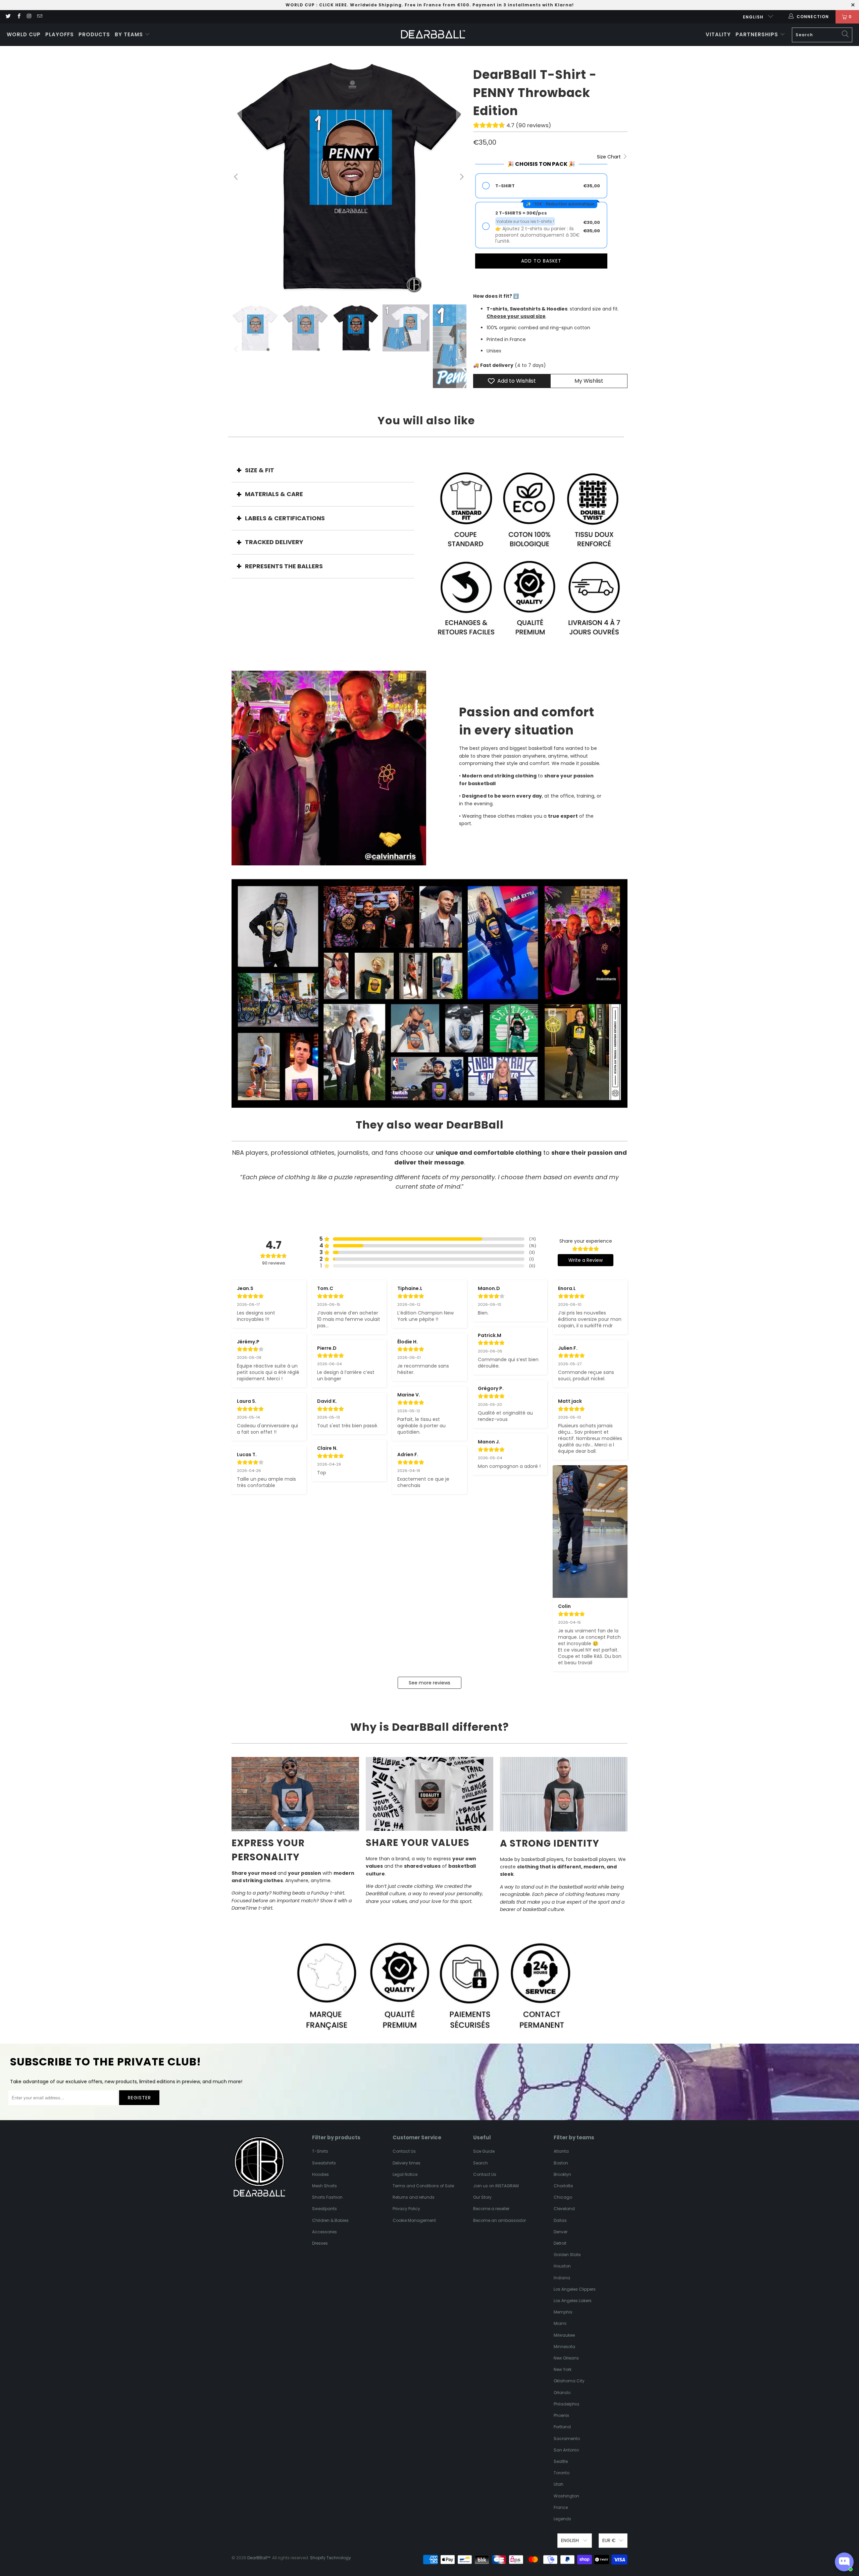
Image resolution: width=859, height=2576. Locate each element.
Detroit (560, 2243)
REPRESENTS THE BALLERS (284, 566)
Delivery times (407, 2163)
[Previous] (237, 177)
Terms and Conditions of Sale (423, 2186)
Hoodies (320, 2174)
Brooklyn (562, 2174)
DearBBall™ (259, 2558)
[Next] (461, 177)
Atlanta (561, 2151)
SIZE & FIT (260, 470)
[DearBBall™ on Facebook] (18, 17)
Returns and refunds (414, 2197)
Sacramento (567, 2439)
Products (94, 34)
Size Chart (610, 157)
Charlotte (563, 2186)
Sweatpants (324, 2209)
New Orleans (566, 2358)
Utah (559, 2484)
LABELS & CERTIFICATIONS (285, 518)
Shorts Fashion (327, 2197)
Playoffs (60, 34)
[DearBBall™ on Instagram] (29, 17)
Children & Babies (330, 2220)
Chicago (563, 2197)
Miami (560, 2323)
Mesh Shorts (324, 2186)
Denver (561, 2232)
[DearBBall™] (433, 35)
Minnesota (564, 2347)
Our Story (482, 2197)
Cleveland (564, 2209)
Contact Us (404, 2151)
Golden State (567, 2255)
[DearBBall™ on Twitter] (8, 17)
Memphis (563, 2312)
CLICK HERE (333, 5)
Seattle (561, 2461)
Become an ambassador (499, 2220)
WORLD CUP (300, 5)
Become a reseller (491, 2209)
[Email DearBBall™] (39, 17)
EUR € (609, 2540)
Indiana (562, 2278)
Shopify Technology (331, 2558)
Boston (561, 2163)
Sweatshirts (324, 2163)
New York (563, 2369)
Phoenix (561, 2415)
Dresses (320, 2243)
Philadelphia (566, 2404)
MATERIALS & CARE (274, 494)
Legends (562, 2519)
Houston (562, 2266)
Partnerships (758, 34)
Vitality (718, 34)
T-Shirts (320, 2151)
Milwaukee (564, 2335)
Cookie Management (414, 2220)
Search (481, 2163)
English (754, 17)
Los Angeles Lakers (573, 2301)
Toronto (562, 2473)
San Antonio (566, 2450)
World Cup (24, 34)
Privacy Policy (406, 2209)
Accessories (324, 2232)
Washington (566, 2496)
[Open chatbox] (844, 2562)
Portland (562, 2427)
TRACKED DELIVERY (274, 542)
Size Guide (484, 2151)
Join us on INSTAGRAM (496, 2186)
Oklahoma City (569, 2381)
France (561, 2507)
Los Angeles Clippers (575, 2289)
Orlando (562, 2393)
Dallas (560, 2220)
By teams (130, 34)
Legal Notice (405, 2174)
